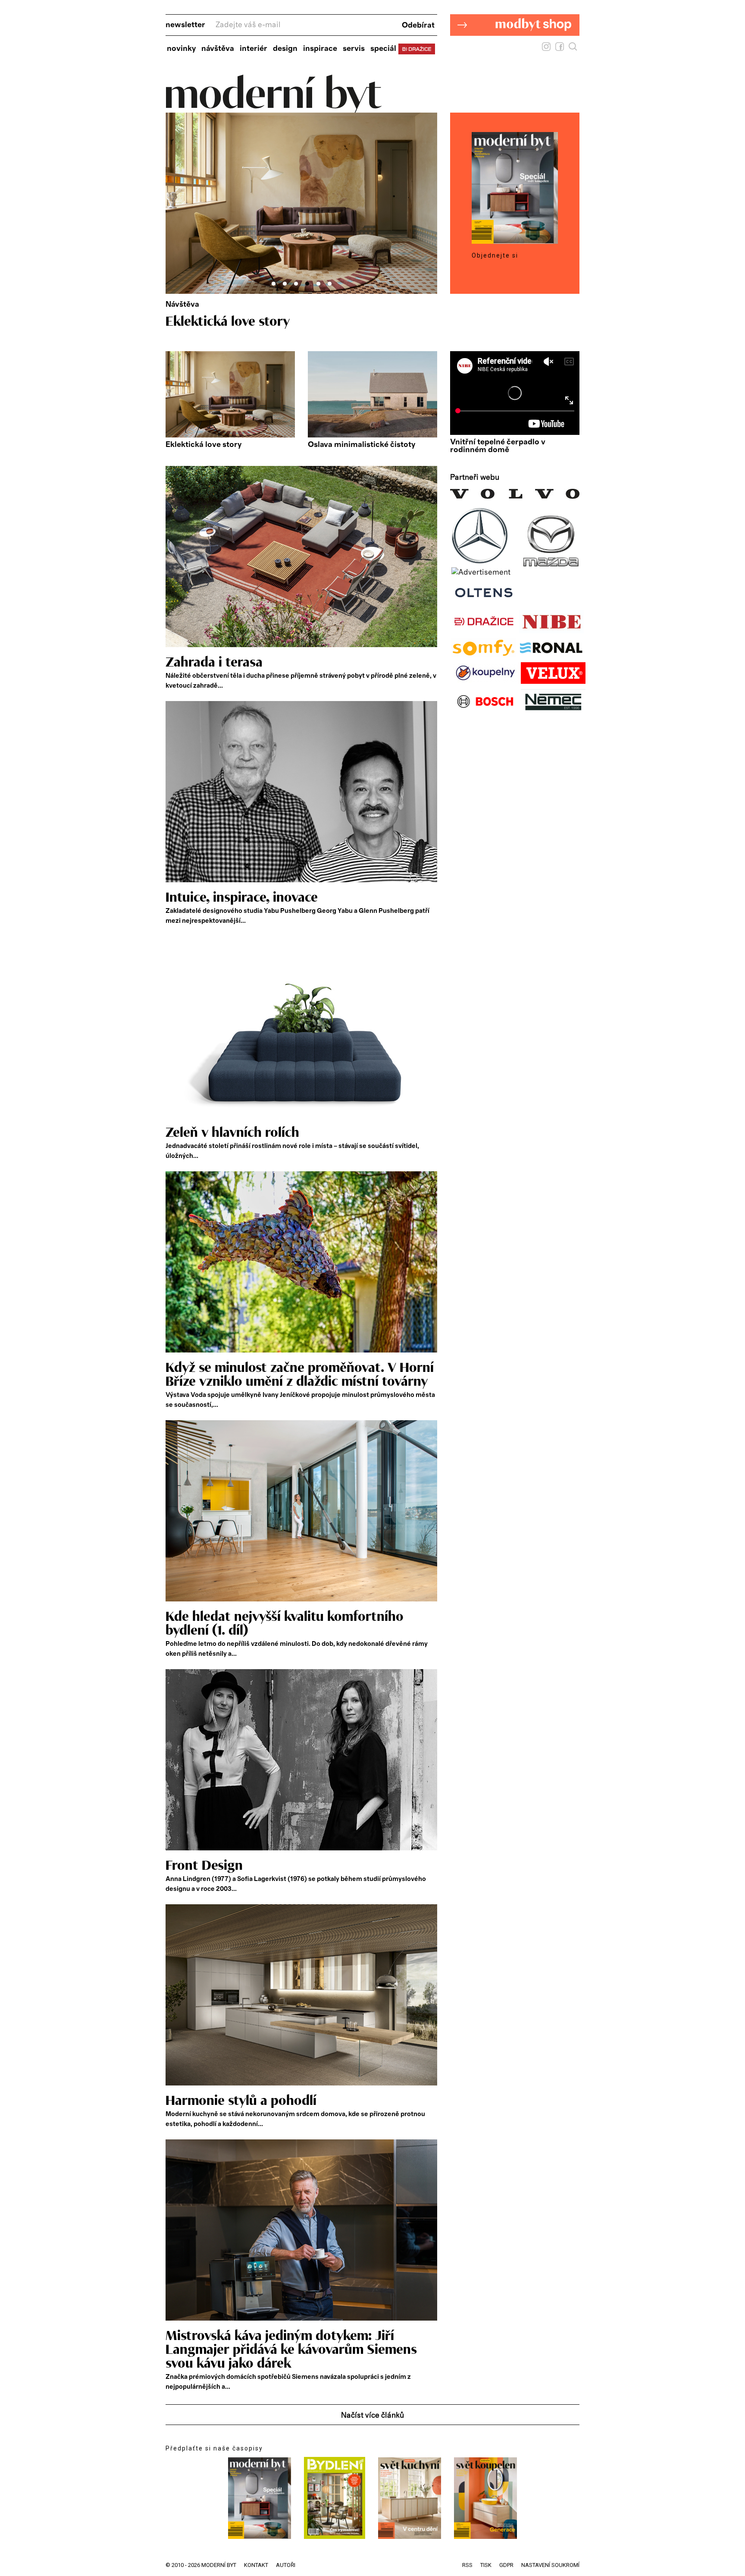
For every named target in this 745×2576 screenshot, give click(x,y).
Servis (354, 49)
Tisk (486, 2565)
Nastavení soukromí (550, 2565)
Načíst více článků (372, 2416)
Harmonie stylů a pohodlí (241, 2101)
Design (285, 49)
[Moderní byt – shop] (515, 49)
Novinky (181, 49)
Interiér (254, 49)
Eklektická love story (203, 445)
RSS (467, 2565)
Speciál (383, 49)
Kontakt (256, 2565)
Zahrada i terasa (214, 663)
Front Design (204, 1866)
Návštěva (218, 49)
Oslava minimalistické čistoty (252, 322)
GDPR (506, 2565)
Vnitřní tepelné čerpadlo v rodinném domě (498, 446)
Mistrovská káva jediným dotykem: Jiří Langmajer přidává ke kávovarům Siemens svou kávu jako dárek (291, 2350)
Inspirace (320, 49)
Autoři (286, 2565)
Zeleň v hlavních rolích (232, 1133)
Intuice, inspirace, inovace (242, 898)
